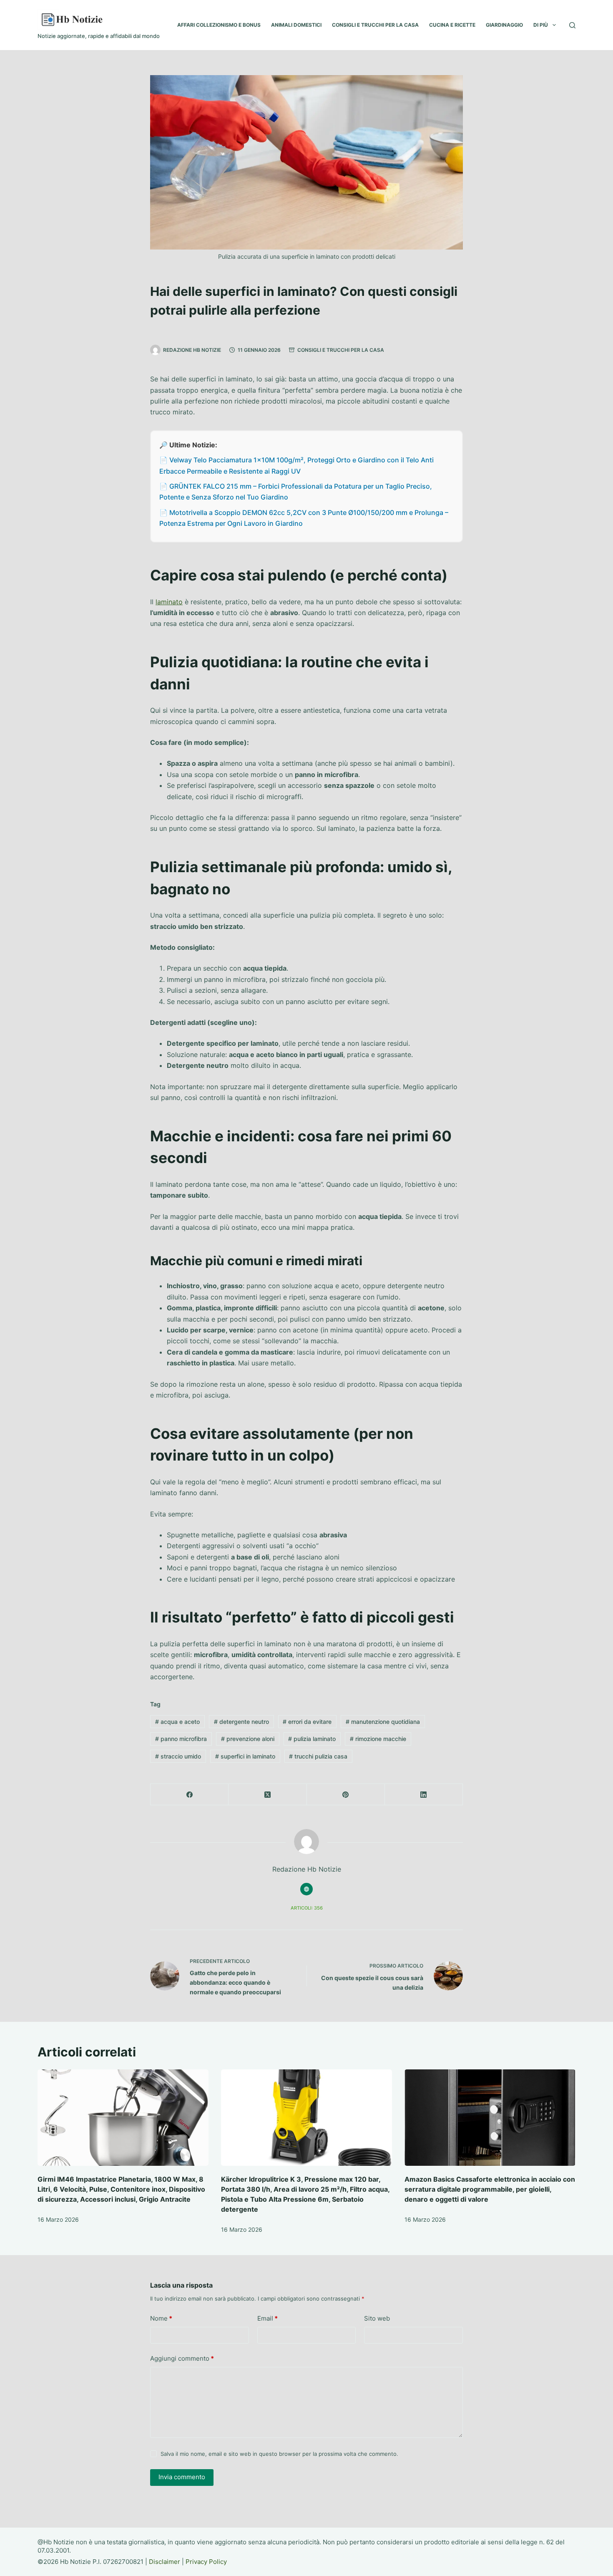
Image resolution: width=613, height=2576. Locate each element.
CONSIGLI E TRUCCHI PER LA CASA (375, 25)
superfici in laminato (245, 1756)
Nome (161, 2318)
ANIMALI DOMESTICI (296, 25)
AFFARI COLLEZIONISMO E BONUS (219, 25)
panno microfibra (181, 1739)
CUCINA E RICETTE (452, 25)
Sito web (377, 2318)
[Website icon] (306, 1889)
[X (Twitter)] (268, 1795)
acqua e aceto (177, 1722)
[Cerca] (572, 25)
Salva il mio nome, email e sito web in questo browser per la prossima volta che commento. (279, 2454)
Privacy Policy (206, 2562)
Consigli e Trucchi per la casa (341, 350)
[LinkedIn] (424, 1795)
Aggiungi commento (182, 2358)
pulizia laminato (312, 1739)
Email (268, 2318)
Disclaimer (165, 2562)
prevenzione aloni (248, 1739)
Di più (541, 25)
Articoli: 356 (307, 1908)
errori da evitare (307, 1722)
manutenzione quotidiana (383, 1722)
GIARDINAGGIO (504, 25)
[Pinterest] (346, 1795)
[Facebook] (190, 1795)
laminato (169, 602)
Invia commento (182, 2477)
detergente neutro (241, 1722)
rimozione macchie (378, 1739)
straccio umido (178, 1756)
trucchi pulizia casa (318, 1756)
